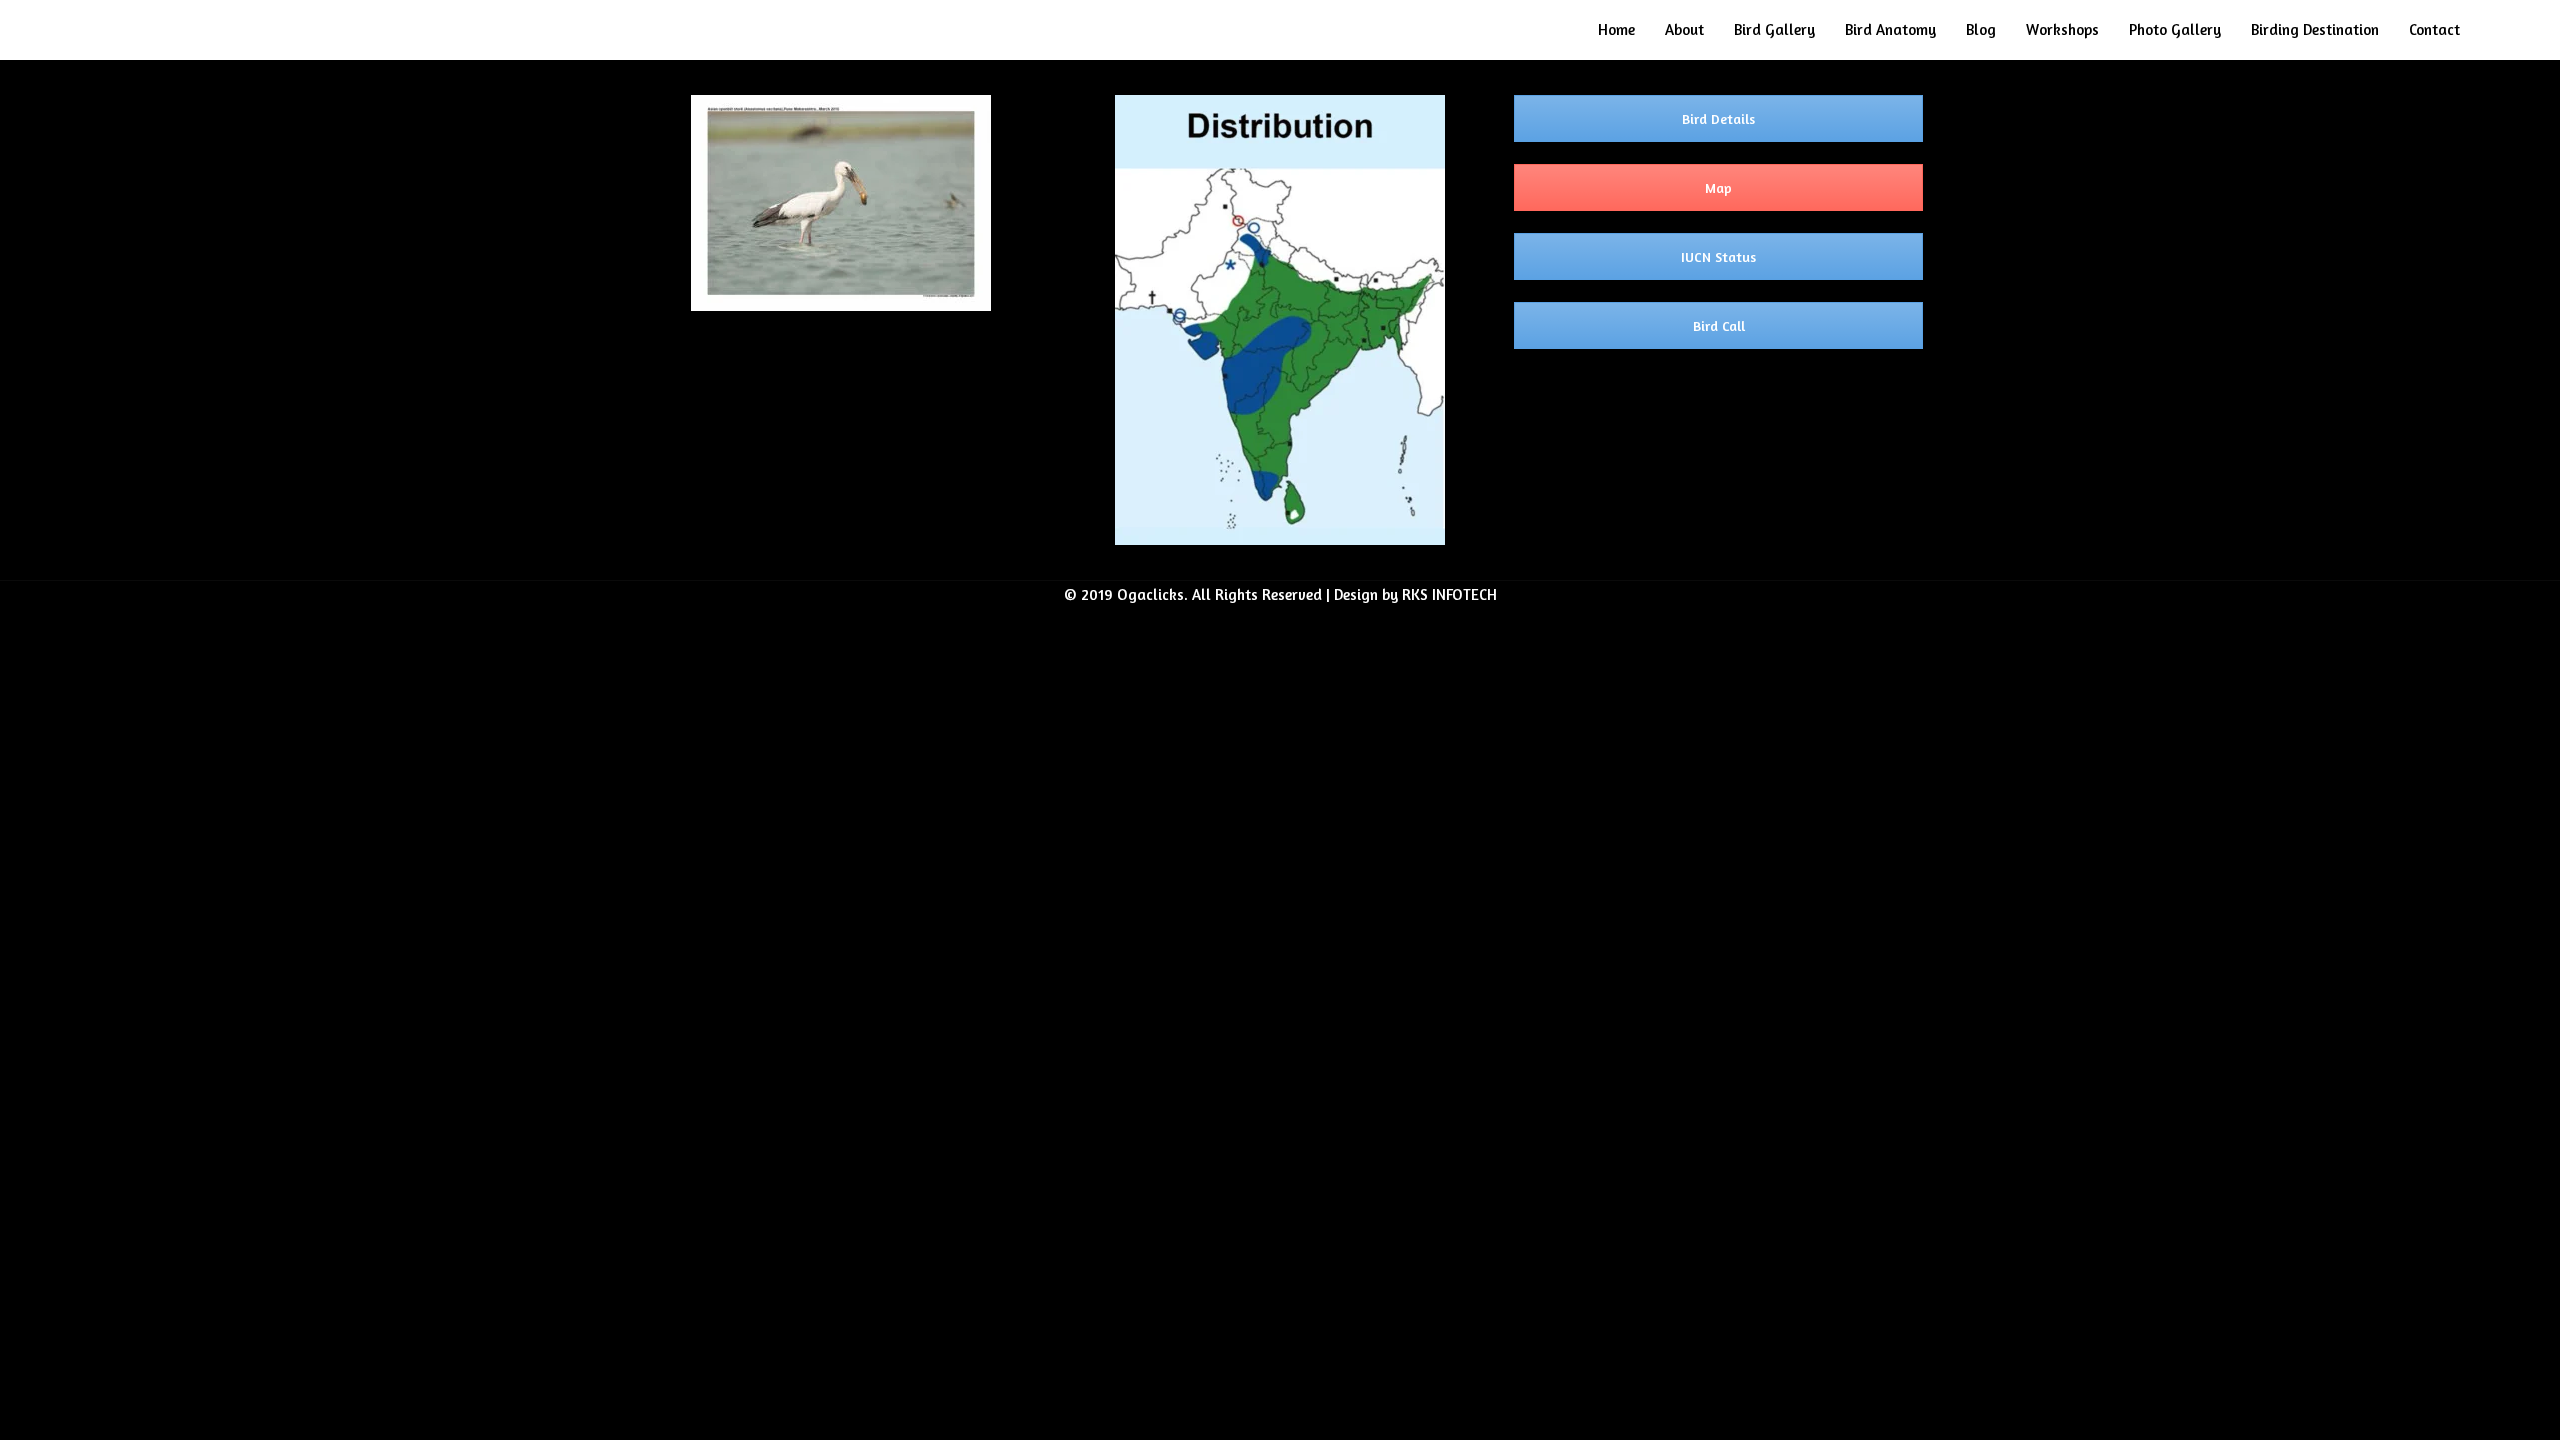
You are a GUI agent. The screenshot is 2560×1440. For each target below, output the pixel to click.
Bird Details (1718, 118)
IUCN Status (1718, 256)
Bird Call (1719, 325)
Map (1718, 187)
